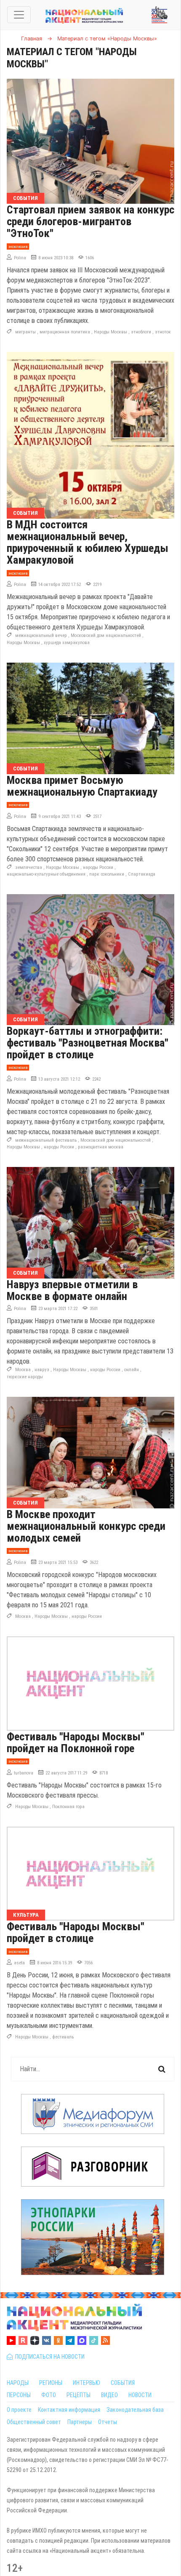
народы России (98, 867)
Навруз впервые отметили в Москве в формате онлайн (72, 1290)
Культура (26, 1915)
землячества (29, 867)
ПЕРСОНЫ (19, 2395)
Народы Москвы (110, 332)
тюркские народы (25, 1377)
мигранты (25, 332)
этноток (163, 332)
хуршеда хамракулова (67, 643)
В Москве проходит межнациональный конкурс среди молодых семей (86, 1526)
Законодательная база (135, 2410)
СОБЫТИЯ (123, 2383)
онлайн (132, 1370)
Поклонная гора (68, 1807)
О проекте (19, 2410)
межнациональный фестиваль (46, 1140)
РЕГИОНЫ (51, 2383)
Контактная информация (69, 2410)
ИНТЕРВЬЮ (87, 2383)
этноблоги (141, 332)
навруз (42, 1370)
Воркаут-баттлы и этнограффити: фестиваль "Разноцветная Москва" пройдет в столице (88, 1043)
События (25, 198)
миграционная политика (65, 332)
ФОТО (49, 2395)
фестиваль (63, 2037)
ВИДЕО (109, 2395)
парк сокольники (107, 874)
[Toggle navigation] (19, 15)
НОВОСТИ (140, 2395)
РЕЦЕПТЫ (79, 2395)
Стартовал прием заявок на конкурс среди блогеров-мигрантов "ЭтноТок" (90, 221)
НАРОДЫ (18, 2383)
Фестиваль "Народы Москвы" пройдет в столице (76, 1932)
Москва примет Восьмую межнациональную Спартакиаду (82, 786)
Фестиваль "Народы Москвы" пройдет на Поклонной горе (76, 1742)
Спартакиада (142, 874)
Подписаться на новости (49, 2357)
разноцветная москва (101, 1147)
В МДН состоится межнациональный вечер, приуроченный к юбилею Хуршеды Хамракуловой (88, 542)
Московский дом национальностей (106, 635)
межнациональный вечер (41, 635)
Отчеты (108, 2422)
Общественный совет (34, 2422)
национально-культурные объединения (46, 874)
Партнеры (80, 2422)
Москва (23, 1370)
